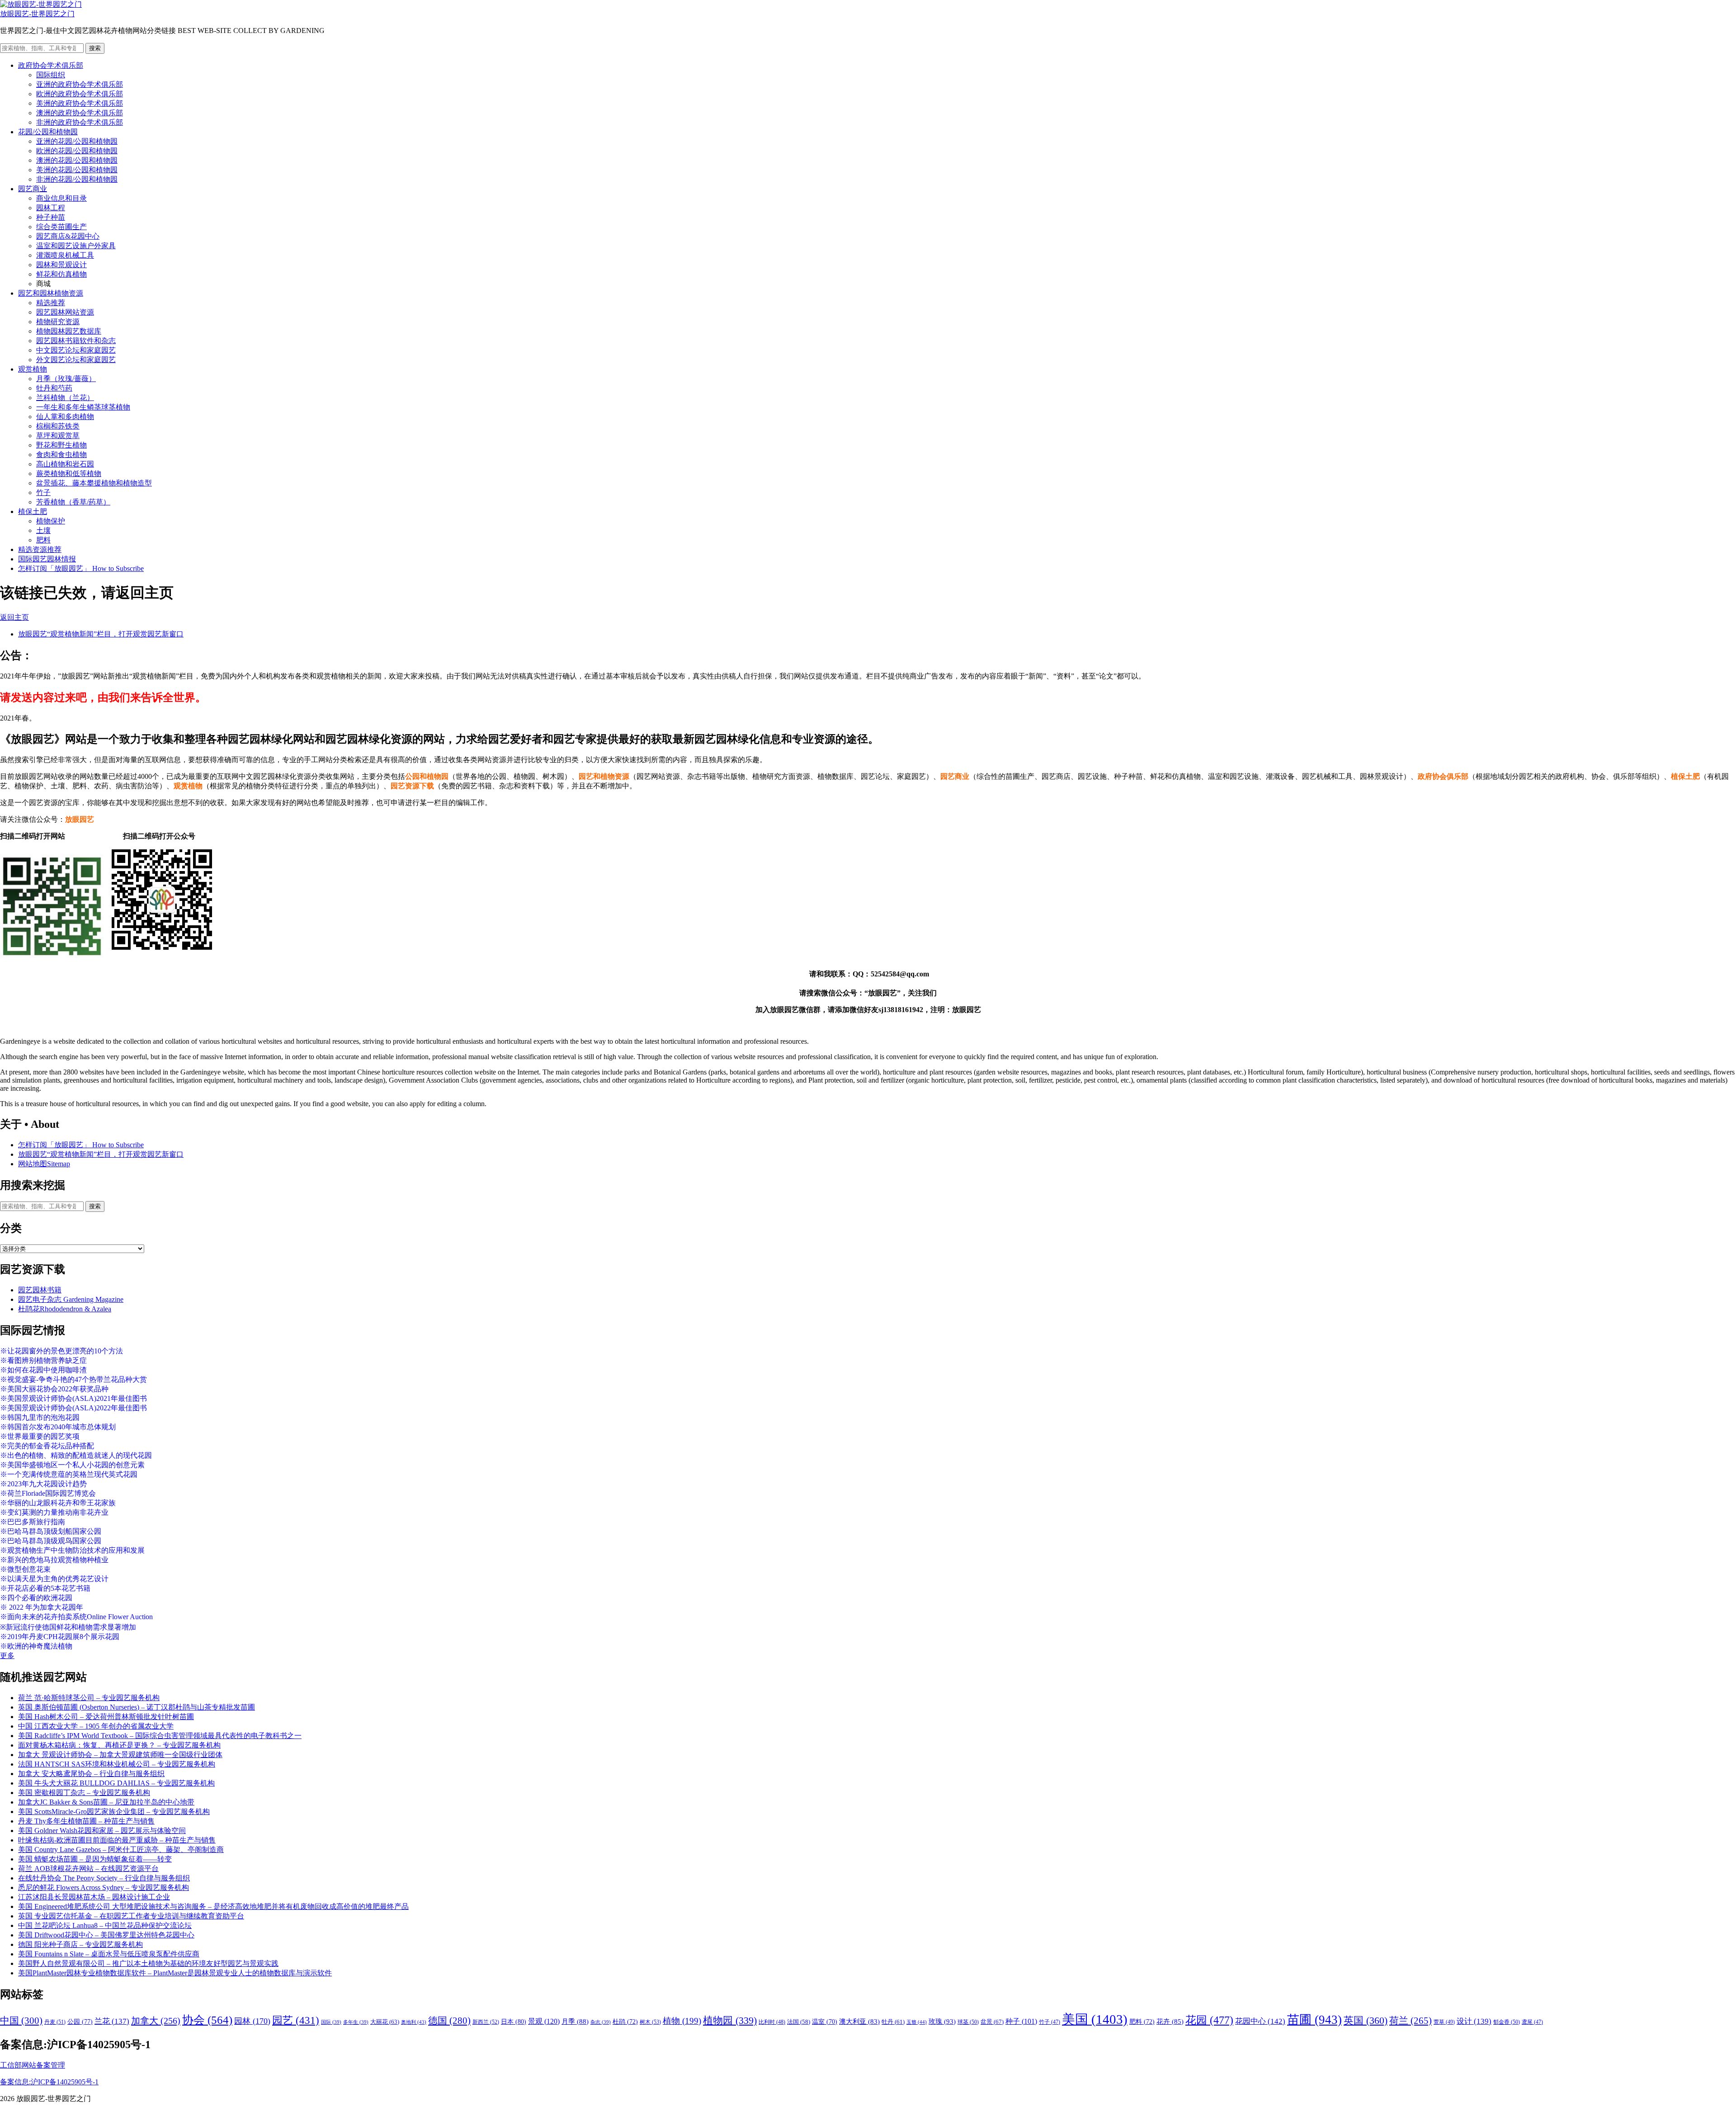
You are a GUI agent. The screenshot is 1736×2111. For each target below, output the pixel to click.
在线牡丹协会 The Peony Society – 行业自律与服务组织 (104, 1878)
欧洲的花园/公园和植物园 (77, 151)
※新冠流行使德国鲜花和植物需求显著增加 (68, 1627)
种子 (1021, 2021)
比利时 (772, 2022)
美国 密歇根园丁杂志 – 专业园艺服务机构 (84, 1793)
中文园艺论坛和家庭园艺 (76, 350)
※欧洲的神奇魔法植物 (36, 1646)
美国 (1095, 2019)
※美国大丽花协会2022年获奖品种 (54, 1389)
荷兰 (1410, 2021)
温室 (825, 2022)
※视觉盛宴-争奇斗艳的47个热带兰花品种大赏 (73, 1379)
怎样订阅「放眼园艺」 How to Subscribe (81, 568)
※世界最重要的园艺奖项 (40, 1436)
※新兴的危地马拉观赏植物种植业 (54, 1560)
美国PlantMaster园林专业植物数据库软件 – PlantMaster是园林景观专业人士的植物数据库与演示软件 (175, 1973)
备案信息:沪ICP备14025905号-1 (49, 2082)
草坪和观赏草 (58, 436)
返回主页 (14, 617)
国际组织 (51, 75)
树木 (650, 2022)
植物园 (730, 2021)
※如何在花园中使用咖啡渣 (43, 1370)
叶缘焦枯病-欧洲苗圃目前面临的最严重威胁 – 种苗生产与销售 (117, 1840)
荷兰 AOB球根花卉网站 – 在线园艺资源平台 (88, 1868)
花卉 (1170, 2021)
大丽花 (385, 2022)
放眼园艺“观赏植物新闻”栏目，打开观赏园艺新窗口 (101, 634)
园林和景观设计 (61, 265)
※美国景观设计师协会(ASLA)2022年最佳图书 (73, 1408)
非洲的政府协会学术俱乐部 (80, 122)
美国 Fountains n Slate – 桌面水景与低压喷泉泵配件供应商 (109, 1954)
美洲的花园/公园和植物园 (77, 170)
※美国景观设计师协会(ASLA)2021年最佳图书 (73, 1398)
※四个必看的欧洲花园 (36, 1598)
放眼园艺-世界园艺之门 (37, 14)
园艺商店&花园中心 (68, 236)
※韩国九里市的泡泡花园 (40, 1417)
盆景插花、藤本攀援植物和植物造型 (94, 483)
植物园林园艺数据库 (69, 331)
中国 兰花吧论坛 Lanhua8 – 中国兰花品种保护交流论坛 (105, 1925)
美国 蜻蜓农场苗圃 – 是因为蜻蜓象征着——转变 (95, 1859)
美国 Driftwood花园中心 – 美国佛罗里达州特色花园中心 (106, 1935)
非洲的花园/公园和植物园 (77, 179)
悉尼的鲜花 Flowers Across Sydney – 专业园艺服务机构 (104, 1887)
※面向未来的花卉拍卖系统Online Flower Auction (76, 1617)
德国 (449, 2021)
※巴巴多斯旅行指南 (33, 1522)
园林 (252, 2021)
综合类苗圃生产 (61, 227)
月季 (575, 2021)
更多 (7, 1656)
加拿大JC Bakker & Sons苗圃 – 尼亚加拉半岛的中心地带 (106, 1802)
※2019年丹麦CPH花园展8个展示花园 (60, 1637)
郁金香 (1507, 2022)
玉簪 (917, 2022)
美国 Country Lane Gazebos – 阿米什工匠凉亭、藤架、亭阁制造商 (121, 1849)
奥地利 (414, 2022)
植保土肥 (33, 511)
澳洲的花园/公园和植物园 (77, 160)
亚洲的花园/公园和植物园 (77, 141)
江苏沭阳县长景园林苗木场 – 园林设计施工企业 (94, 1897)
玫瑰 (942, 2021)
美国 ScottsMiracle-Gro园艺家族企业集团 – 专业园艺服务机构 (114, 1812)
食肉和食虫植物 (61, 455)
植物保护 (51, 521)
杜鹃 (625, 2022)
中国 (21, 2021)
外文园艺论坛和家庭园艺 (76, 360)
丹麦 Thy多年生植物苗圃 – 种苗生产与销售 (86, 1821)
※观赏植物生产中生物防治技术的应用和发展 (72, 1550)
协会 (207, 2020)
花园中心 (1260, 2021)
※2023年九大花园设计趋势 (43, 1484)
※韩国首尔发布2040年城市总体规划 (58, 1427)
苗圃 (1314, 2020)
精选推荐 (51, 303)
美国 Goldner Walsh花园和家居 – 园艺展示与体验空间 (102, 1831)
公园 (80, 2021)
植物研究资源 (58, 322)
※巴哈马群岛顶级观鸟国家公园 (51, 1541)
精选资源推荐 (40, 549)
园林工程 (51, 208)
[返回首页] (41, 4)
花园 (1209, 2020)
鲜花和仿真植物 (61, 274)
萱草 (1444, 2022)
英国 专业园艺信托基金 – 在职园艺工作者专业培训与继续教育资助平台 (131, 1916)
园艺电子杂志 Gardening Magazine (71, 1299)
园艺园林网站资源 (65, 312)
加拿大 (156, 2021)
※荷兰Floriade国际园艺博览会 (48, 1493)
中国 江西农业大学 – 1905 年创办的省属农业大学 (96, 1726)
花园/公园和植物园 (48, 132)
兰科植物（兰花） (65, 398)
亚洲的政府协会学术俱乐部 (80, 84)
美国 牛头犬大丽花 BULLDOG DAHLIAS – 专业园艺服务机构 (116, 1783)
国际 (331, 2022)
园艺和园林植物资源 (51, 293)
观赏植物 (33, 369)
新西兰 (486, 2022)
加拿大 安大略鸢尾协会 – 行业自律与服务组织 (91, 1774)
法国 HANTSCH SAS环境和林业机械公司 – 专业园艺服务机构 (117, 1764)
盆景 (992, 2022)
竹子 (43, 492)
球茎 (968, 2022)
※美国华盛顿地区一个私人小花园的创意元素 (72, 1465)
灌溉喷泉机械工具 (65, 255)
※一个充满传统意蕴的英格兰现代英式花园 (69, 1474)
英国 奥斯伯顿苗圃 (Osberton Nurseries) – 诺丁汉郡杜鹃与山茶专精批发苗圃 (137, 1707)
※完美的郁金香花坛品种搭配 (47, 1446)
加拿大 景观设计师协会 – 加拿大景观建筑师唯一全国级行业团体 (120, 1755)
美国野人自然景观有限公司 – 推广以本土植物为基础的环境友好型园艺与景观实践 (148, 1963)
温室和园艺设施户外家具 (76, 246)
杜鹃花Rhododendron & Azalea (65, 1309)
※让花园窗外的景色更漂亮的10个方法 (61, 1351)
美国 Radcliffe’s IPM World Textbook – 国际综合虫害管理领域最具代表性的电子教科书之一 (160, 1736)
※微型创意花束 (25, 1569)
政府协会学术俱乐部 (51, 65)
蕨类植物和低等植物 (69, 474)
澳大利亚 (859, 2021)
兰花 (112, 2021)
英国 (1366, 2020)
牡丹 (893, 2022)
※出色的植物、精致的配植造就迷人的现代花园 (76, 1455)
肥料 (43, 540)
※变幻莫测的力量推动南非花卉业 (54, 1512)
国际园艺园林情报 (47, 559)
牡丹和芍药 (54, 388)
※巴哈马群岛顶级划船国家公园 (51, 1531)
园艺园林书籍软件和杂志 (76, 341)
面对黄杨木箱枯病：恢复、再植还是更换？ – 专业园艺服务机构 (119, 1745)
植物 (682, 2021)
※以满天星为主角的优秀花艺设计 (54, 1579)
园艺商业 (33, 189)
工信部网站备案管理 (33, 2065)
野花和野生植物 (61, 445)
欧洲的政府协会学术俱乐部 (80, 94)
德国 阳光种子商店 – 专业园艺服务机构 (80, 1944)
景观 (544, 2021)
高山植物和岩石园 (65, 464)
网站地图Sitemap (44, 1164)
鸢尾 (1532, 2022)
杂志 (601, 2022)
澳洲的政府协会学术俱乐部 (80, 113)
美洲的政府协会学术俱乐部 (80, 103)
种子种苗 (51, 217)
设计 (1474, 2021)
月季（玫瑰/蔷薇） (66, 379)
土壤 (43, 530)
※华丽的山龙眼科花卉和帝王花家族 (58, 1503)
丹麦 (55, 2022)
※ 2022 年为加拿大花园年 (42, 1607)
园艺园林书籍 (40, 1290)
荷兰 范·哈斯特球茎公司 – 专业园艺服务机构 (89, 1698)
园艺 (296, 2020)
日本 (514, 2021)
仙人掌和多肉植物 (65, 417)
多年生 (356, 2022)
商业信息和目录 (61, 198)
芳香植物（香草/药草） (73, 502)
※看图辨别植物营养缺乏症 (43, 1360)
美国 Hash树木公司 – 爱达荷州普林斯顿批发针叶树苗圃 (106, 1717)
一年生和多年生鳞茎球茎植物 (83, 407)
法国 (799, 2022)
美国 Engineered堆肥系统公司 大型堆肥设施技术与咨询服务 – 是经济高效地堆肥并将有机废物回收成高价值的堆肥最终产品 (213, 1906)
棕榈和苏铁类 (58, 426)
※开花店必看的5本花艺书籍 (45, 1588)
